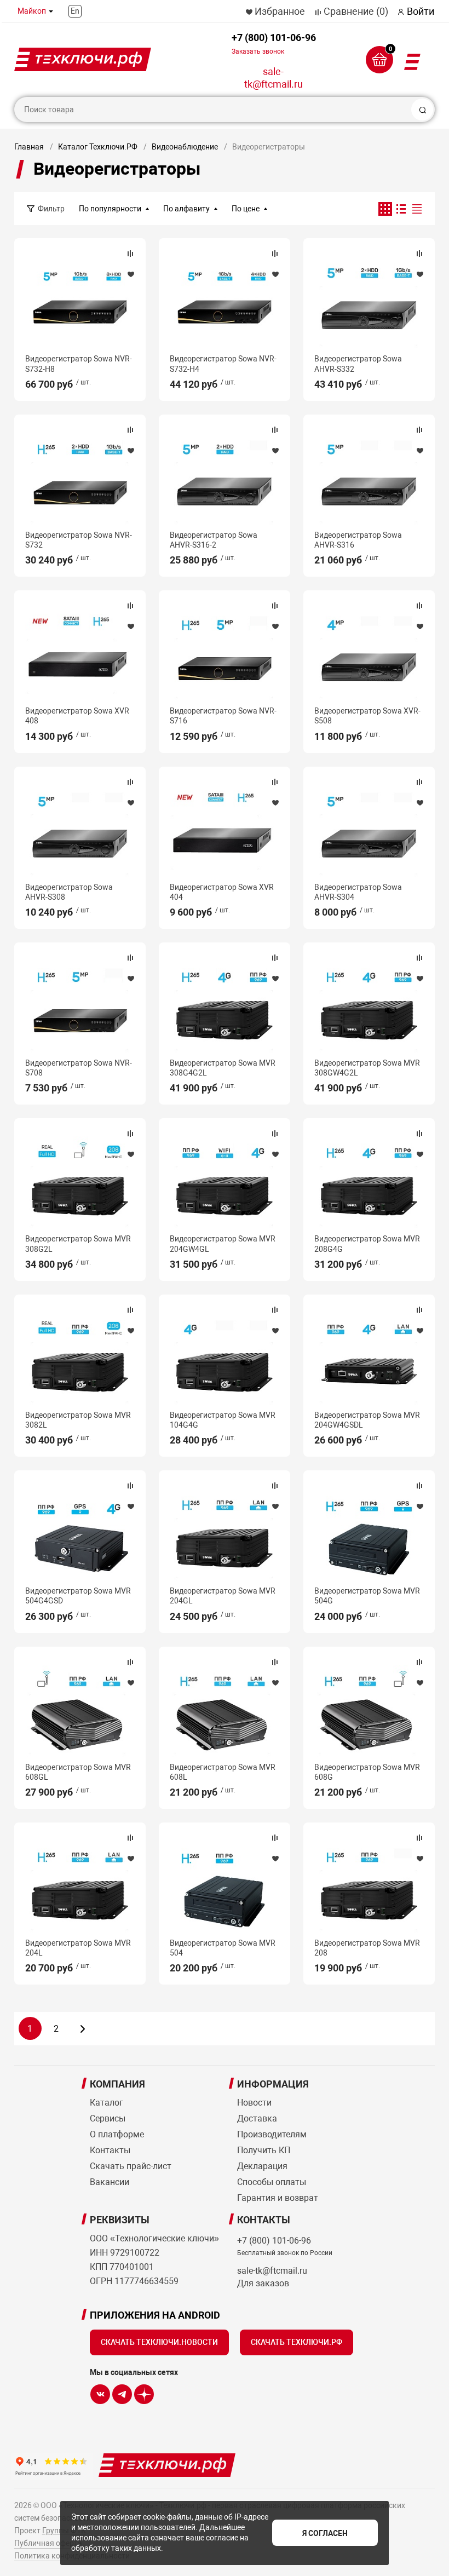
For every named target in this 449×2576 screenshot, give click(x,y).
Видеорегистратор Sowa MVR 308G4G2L (223, 1068)
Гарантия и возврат (278, 2198)
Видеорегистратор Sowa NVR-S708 (79, 1068)
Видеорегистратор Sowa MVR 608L (223, 1772)
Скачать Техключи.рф (297, 2342)
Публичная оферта (48, 2543)
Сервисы (108, 2118)
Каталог (107, 2103)
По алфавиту (186, 209)
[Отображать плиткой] (385, 209)
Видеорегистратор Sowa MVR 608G (367, 1772)
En (75, 11)
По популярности (110, 209)
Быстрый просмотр (80, 300)
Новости (254, 2103)
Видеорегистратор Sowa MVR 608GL (78, 1772)
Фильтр (51, 209)
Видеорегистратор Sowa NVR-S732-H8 (79, 364)
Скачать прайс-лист (131, 2166)
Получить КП (264, 2150)
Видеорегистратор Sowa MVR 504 (223, 1948)
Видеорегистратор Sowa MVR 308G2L (78, 1244)
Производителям (272, 2134)
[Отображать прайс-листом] (417, 209)
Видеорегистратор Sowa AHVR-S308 (69, 892)
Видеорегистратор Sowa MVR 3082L (78, 1420)
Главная (29, 147)
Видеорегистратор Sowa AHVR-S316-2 (214, 540)
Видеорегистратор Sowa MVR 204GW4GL (223, 1244)
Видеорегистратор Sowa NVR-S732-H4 (223, 364)
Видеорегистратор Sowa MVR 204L (78, 1948)
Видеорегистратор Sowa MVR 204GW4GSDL (367, 1420)
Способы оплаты (272, 2182)
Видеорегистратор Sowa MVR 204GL (223, 1596)
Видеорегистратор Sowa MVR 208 (367, 1948)
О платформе (117, 2134)
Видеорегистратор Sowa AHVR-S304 (358, 892)
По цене (246, 209)
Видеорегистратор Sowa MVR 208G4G (367, 1244)
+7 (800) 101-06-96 (274, 44)
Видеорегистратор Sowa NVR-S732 (79, 540)
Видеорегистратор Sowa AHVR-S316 (358, 540)
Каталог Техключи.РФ (98, 147)
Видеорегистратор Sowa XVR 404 (222, 892)
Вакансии (110, 2182)
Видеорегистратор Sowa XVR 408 (77, 716)
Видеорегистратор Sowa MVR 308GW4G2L (367, 1068)
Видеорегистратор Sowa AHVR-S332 (358, 364)
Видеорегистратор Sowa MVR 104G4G (223, 1420)
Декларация (262, 2166)
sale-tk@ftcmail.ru (274, 78)
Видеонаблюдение (185, 147)
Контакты (110, 2150)
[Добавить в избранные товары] (130, 274)
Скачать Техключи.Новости (159, 2342)
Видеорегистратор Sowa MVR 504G (367, 1596)
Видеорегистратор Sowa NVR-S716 (223, 716)
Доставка (257, 2118)
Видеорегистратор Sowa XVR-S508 (367, 716)
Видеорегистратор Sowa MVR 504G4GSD (78, 1596)
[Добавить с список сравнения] (130, 254)
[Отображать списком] (401, 209)
